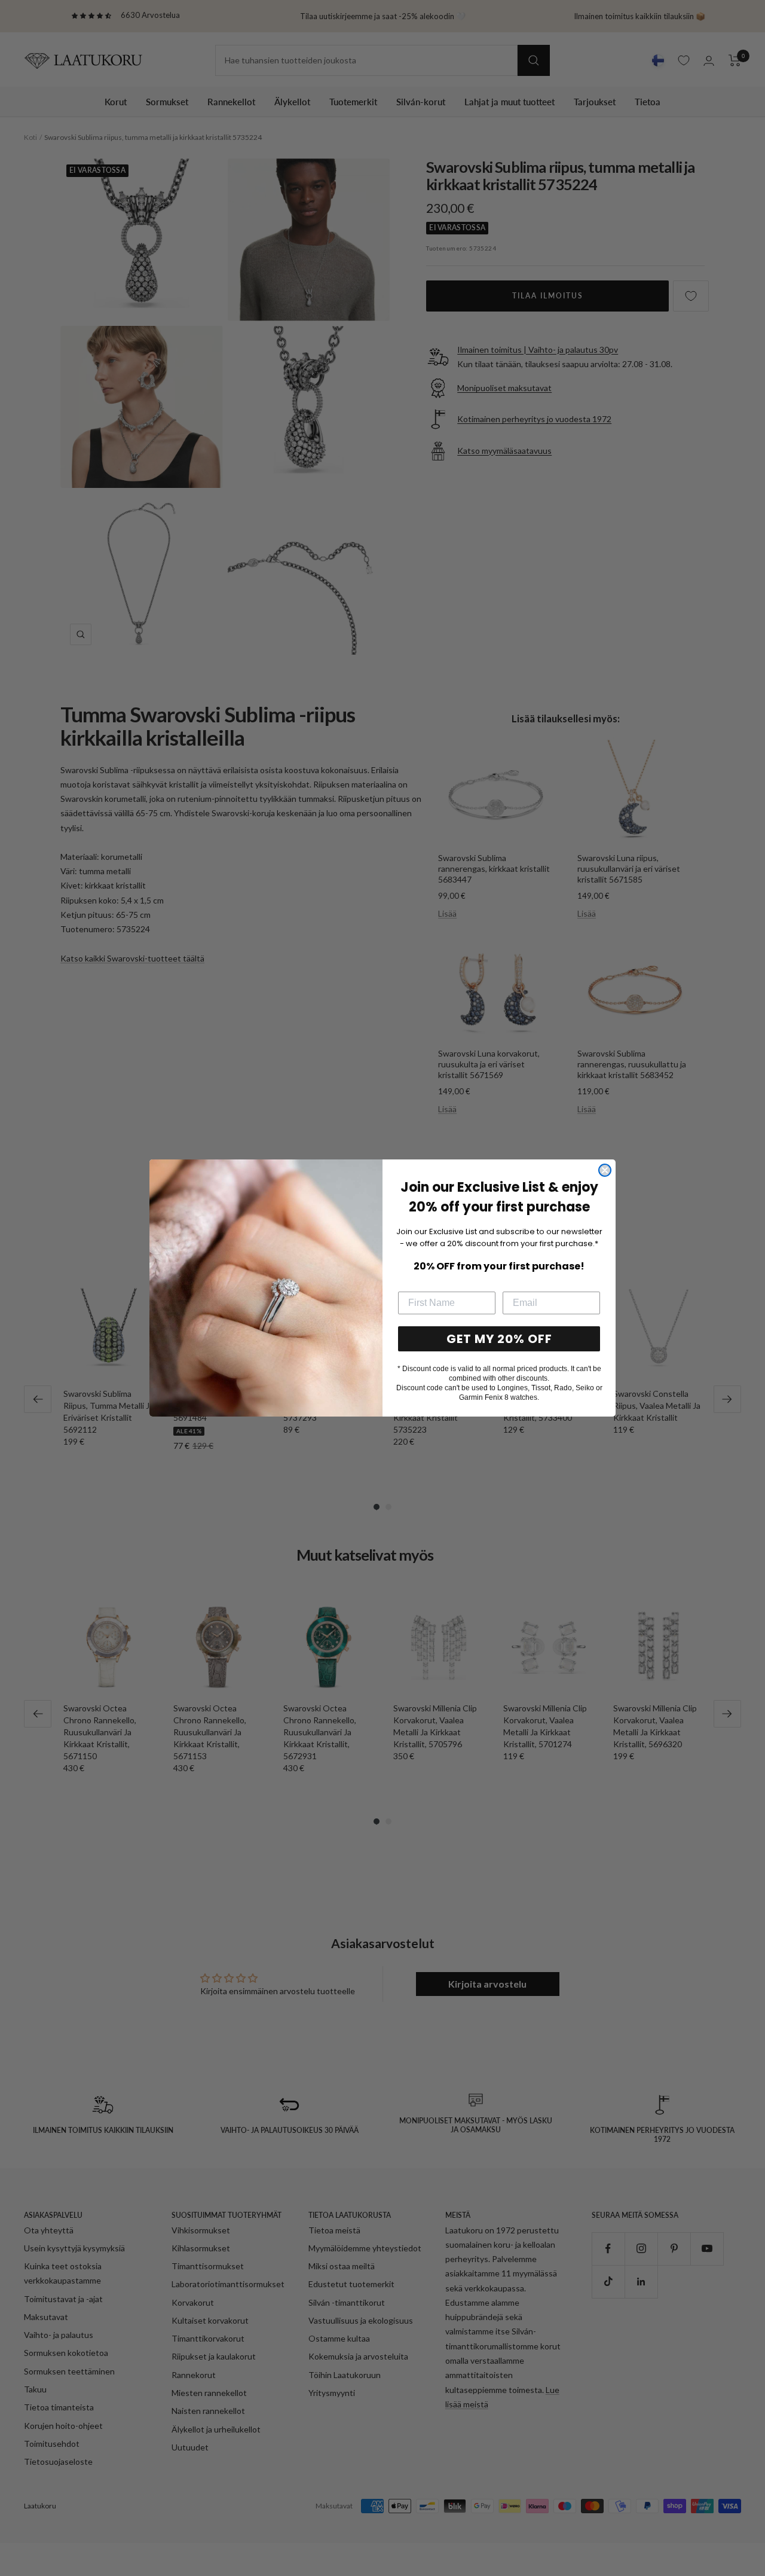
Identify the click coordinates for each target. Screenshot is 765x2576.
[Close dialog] (605, 1170)
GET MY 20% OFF (499, 1339)
